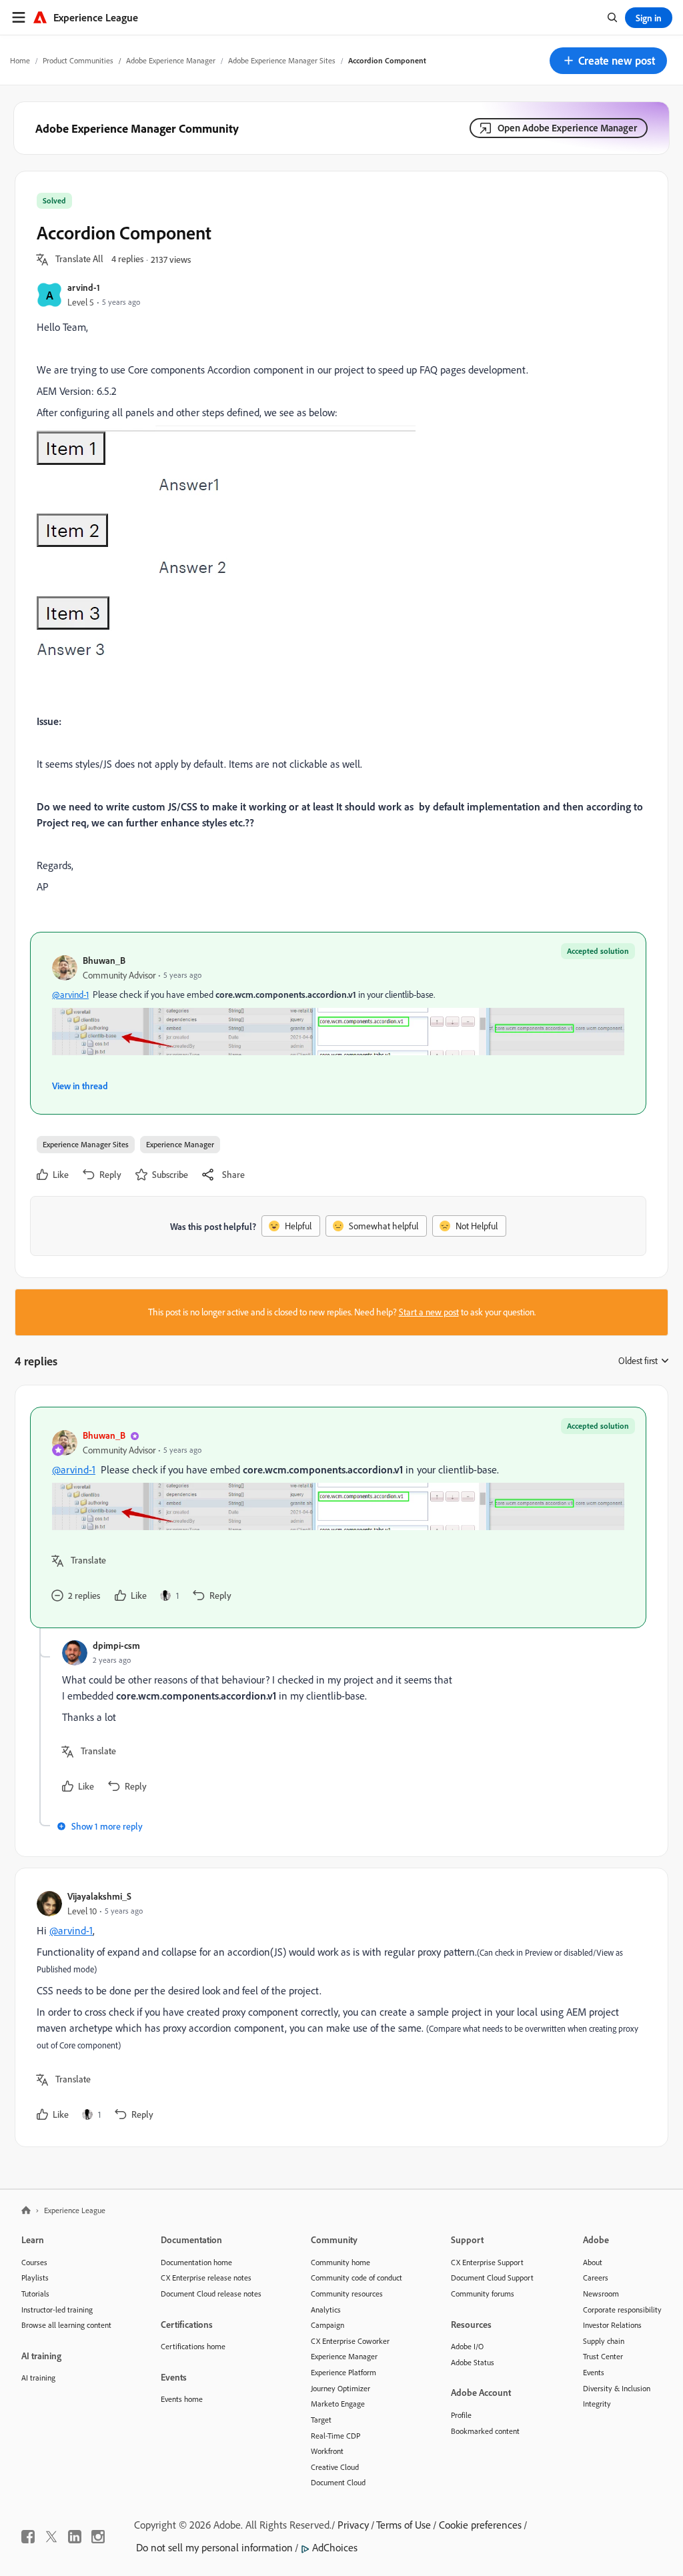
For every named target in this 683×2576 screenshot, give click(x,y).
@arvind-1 (70, 995)
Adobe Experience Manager (171, 60)
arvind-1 (84, 287)
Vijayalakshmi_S (99, 1896)
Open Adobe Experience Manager (567, 128)
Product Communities (78, 60)
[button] (608, 61)
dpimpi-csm (116, 1645)
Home (20, 60)
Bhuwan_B (104, 960)
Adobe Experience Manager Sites (282, 60)
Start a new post (429, 1312)
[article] (338, 1517)
